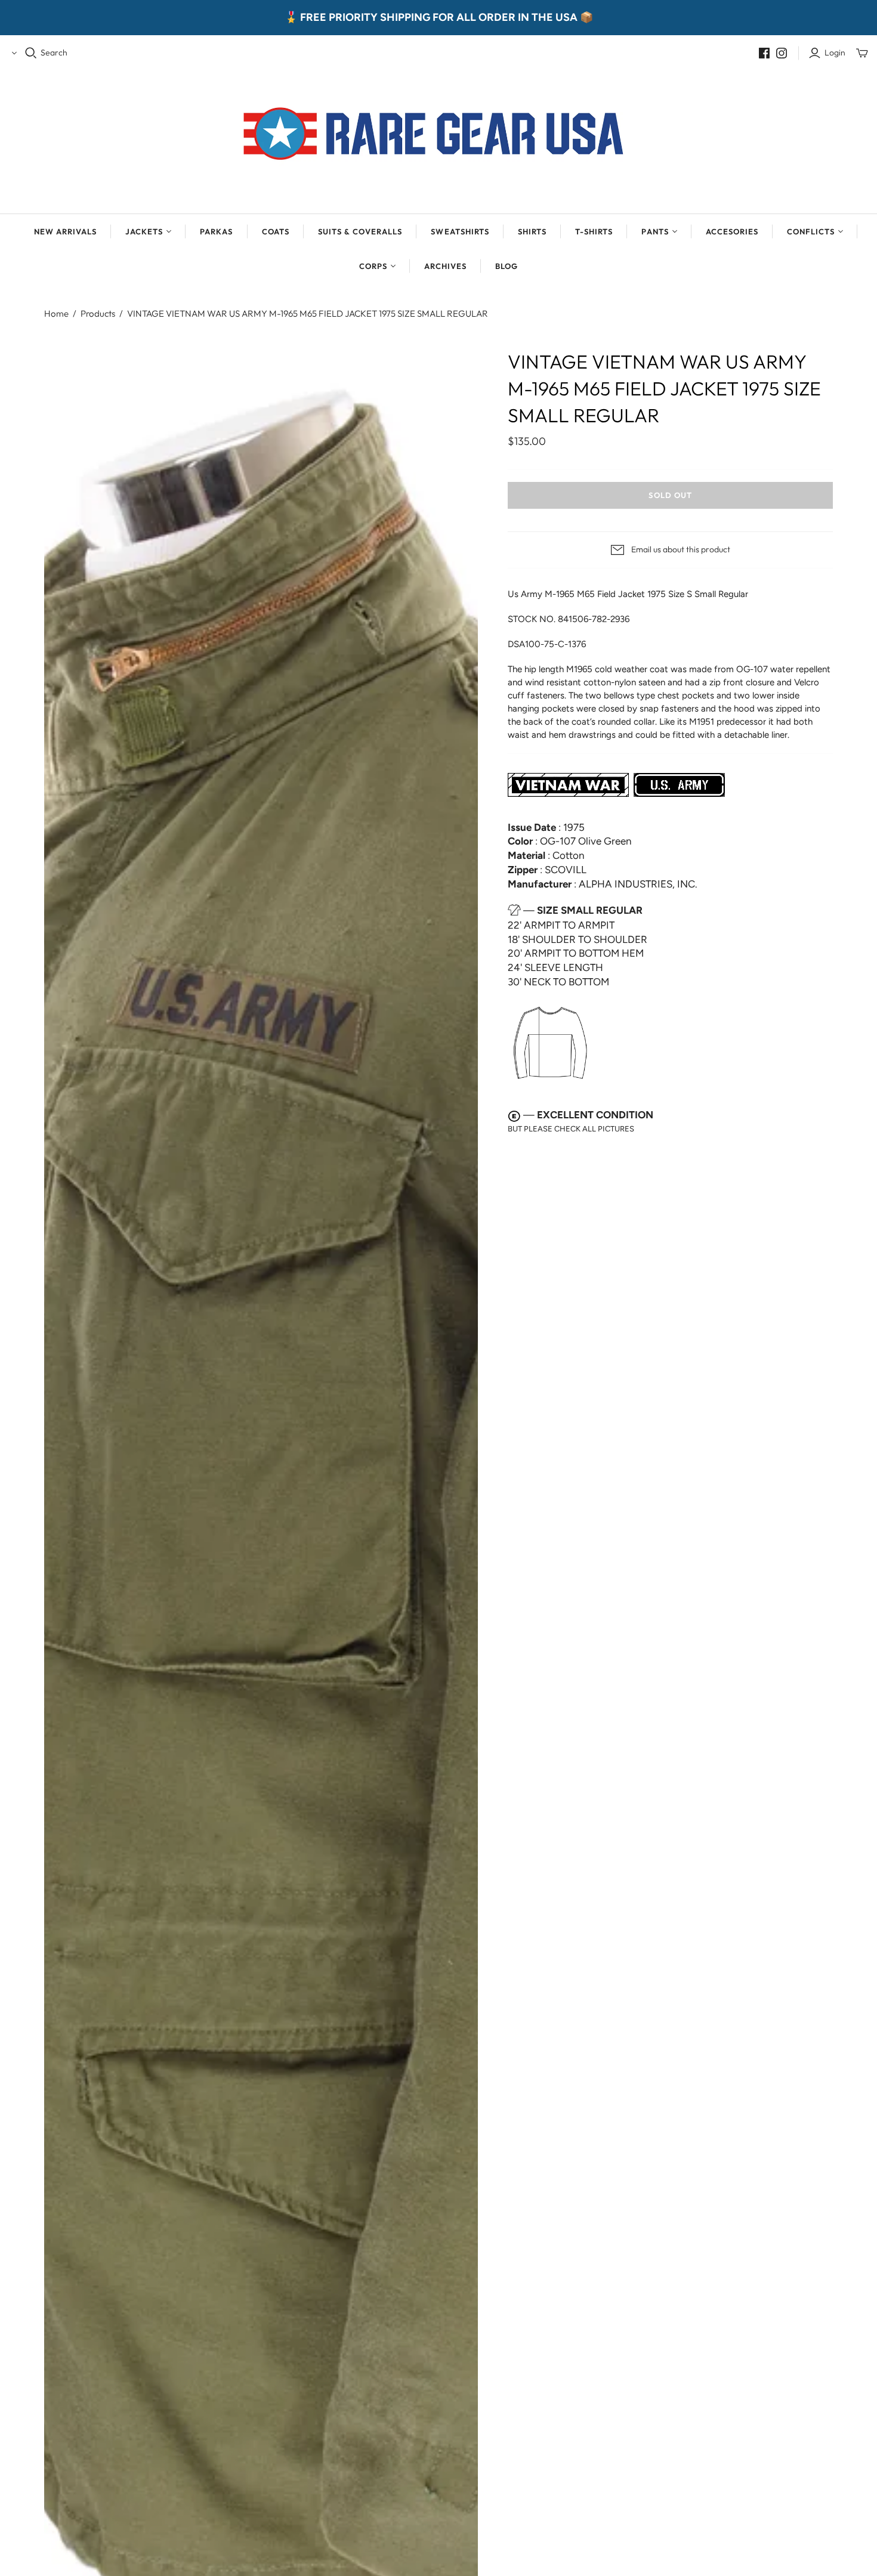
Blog (507, 266)
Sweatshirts (460, 231)
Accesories (732, 231)
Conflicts (811, 231)
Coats (276, 231)
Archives (445, 266)
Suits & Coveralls (360, 231)
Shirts (532, 231)
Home (56, 313)
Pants (655, 231)
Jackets (144, 231)
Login (835, 52)
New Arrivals (65, 231)
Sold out (670, 495)
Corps (373, 266)
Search (54, 52)
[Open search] (31, 53)
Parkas (216, 231)
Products (98, 313)
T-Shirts (594, 231)
